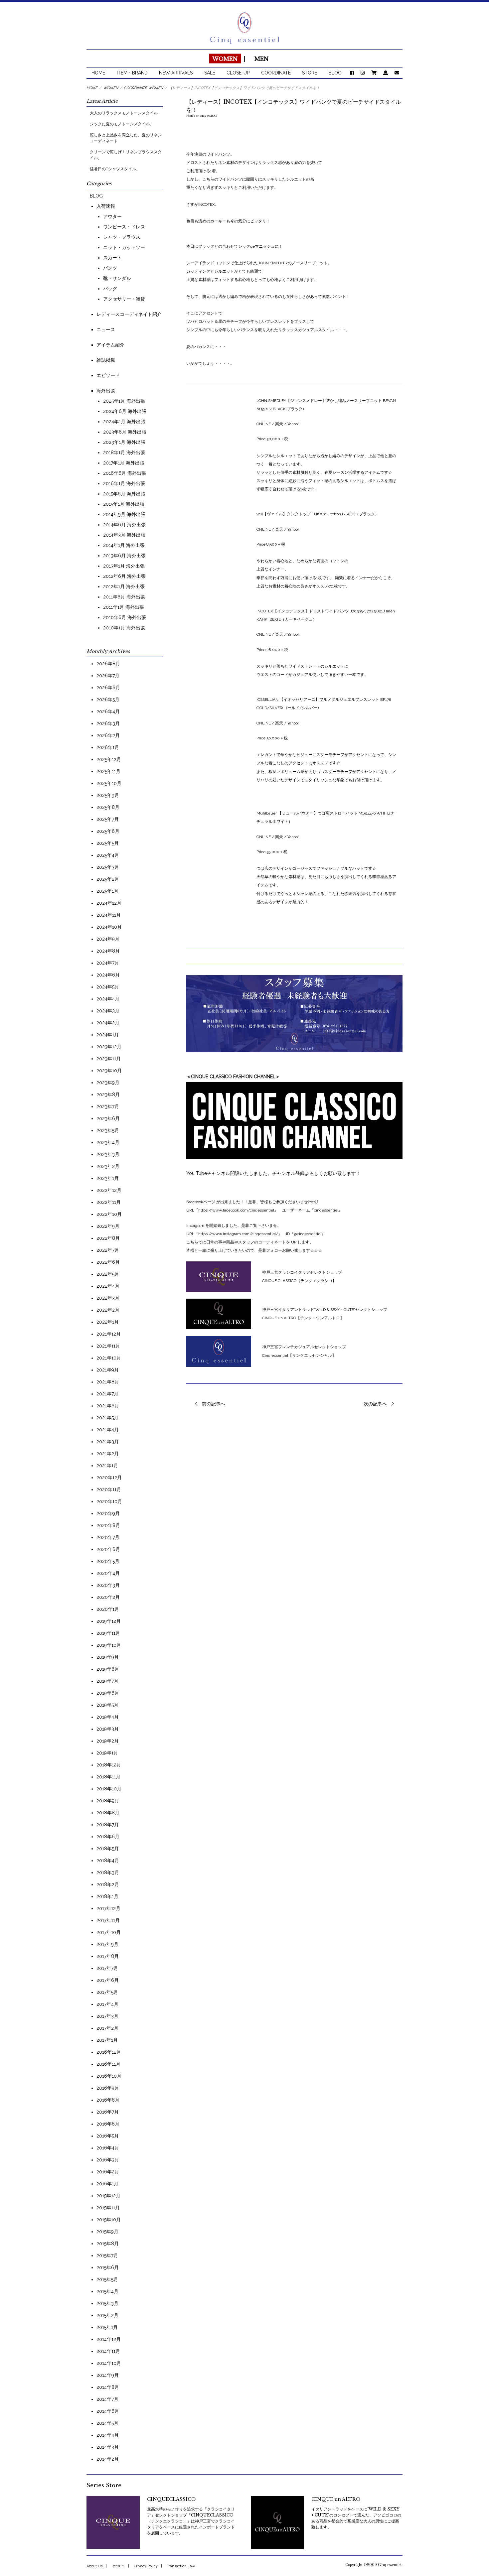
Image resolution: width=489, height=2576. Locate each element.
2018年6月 (108, 1837)
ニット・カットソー (124, 247)
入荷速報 (106, 206)
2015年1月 (107, 2327)
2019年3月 (108, 1729)
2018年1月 (107, 1896)
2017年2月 (107, 2028)
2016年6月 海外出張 (125, 473)
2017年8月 (108, 1956)
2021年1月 (107, 1466)
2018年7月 (108, 1825)
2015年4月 (107, 2291)
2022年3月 (108, 1298)
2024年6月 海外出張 (125, 411)
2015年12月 (108, 2196)
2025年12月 (109, 759)
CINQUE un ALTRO (336, 2499)
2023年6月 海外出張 (125, 432)
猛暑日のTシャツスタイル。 (115, 169)
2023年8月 (108, 1095)
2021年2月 (108, 1454)
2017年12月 (108, 1908)
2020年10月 (109, 1501)
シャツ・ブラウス (122, 237)
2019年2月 (108, 1741)
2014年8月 (108, 2387)
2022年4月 (108, 1286)
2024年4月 (108, 999)
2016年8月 (108, 2100)
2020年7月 (108, 1537)
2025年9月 (108, 795)
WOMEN (225, 59)
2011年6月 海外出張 (124, 597)
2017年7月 (107, 1968)
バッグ (110, 289)
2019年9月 (108, 1657)
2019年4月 (108, 1717)
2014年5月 (107, 2423)
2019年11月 (108, 1633)
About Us (94, 2566)
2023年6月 (108, 1118)
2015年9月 (107, 2232)
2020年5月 (108, 1561)
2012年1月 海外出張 (124, 586)
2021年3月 (108, 1442)
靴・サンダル (117, 278)
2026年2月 (108, 735)
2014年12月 (109, 2339)
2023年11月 (109, 1059)
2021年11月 (108, 1346)
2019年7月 (107, 1681)
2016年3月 (108, 2160)
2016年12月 (109, 2052)
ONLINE (264, 424)
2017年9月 (107, 1944)
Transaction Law (181, 2566)
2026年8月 (108, 664)
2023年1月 (108, 1178)
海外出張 (106, 391)
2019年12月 (109, 1621)
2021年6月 (108, 1406)
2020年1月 (108, 1609)
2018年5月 (108, 1849)
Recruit (118, 2566)
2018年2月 (108, 1884)
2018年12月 (109, 1765)
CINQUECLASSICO (171, 2499)
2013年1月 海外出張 (124, 566)
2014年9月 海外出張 (124, 514)
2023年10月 (109, 1071)
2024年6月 (108, 975)
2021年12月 (109, 1334)
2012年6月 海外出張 (124, 576)
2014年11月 (108, 2351)
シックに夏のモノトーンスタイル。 (122, 124)
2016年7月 (108, 2112)
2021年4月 (108, 1430)
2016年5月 (108, 2136)
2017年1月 (107, 2040)
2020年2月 (108, 1597)
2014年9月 (108, 2375)
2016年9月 (108, 2088)
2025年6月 (108, 831)
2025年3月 (108, 867)
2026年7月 (108, 676)
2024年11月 (109, 915)
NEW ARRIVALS (176, 73)
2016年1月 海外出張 (124, 483)
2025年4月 (108, 855)
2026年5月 (108, 700)
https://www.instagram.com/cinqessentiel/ (238, 1234)
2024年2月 (108, 1023)
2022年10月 (109, 1214)
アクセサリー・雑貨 (124, 299)
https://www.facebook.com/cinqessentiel (236, 1210)
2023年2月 (108, 1166)
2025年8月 (108, 807)
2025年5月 (108, 843)
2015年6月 (108, 2267)
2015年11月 (108, 2208)
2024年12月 (109, 903)
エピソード (108, 375)
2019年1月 (107, 1753)
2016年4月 (108, 2148)
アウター (112, 216)
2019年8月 (108, 1669)
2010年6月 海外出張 (125, 617)
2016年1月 (107, 2184)
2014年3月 (108, 2447)
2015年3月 (107, 2303)
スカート (112, 258)
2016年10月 (109, 2076)
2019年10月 (109, 1645)
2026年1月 (108, 747)
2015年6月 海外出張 (124, 494)
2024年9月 (108, 939)
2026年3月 (108, 723)
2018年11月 (108, 1777)
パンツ (110, 268)
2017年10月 (109, 1932)
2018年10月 (109, 1789)
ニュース (106, 329)
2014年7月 (107, 2399)
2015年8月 (108, 2244)
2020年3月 (108, 1585)
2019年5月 (107, 1705)
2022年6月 (108, 1262)
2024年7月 (108, 963)
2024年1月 (108, 1035)
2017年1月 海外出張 (124, 463)
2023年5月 (108, 1130)
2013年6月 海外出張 (124, 556)
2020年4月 (108, 1573)
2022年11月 (109, 1202)
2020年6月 (108, 1549)
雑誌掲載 (106, 360)
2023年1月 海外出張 (124, 442)
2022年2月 (108, 1310)
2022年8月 (108, 1238)
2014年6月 (108, 2411)
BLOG (335, 73)
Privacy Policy (146, 2566)
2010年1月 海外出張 (124, 628)
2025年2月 (108, 879)
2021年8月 (108, 1382)
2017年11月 (108, 1920)
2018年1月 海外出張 (124, 452)
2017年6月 (108, 1980)
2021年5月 (107, 1418)
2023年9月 (108, 1083)
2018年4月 (108, 1861)
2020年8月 (108, 1525)
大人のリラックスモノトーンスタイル (124, 113)
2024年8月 (108, 951)
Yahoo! (293, 529)
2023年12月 (109, 1047)
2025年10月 (109, 783)
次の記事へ (375, 1404)
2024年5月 (108, 987)
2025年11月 (108, 771)
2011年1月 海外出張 (124, 607)
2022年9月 (108, 1226)
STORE (310, 73)
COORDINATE (276, 73)
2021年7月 (107, 1394)
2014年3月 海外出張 (124, 535)
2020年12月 (109, 1478)
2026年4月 (108, 711)
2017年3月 (107, 2016)
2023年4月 (108, 1142)
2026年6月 (108, 688)
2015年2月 (107, 2315)
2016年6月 (108, 2124)
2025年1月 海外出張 (124, 401)
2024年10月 (109, 927)
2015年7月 (107, 2255)
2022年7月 (108, 1250)
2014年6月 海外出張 (124, 525)
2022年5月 (108, 1274)
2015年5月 (107, 2279)
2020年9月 (108, 1513)
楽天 (279, 424)
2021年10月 (109, 1358)
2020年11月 (109, 1489)
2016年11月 (108, 2064)
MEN (261, 59)
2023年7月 (108, 1106)
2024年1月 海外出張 (124, 422)
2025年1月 (107, 891)
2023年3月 (108, 1154)
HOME (98, 73)
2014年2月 (108, 2459)
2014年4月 (108, 2435)
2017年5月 (107, 1992)
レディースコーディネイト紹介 (129, 314)
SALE (210, 73)
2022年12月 (109, 1190)
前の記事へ (214, 1404)
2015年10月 (109, 2220)
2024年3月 (108, 1011)
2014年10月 (109, 2363)
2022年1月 (108, 1322)
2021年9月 (108, 1370)
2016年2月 (108, 2172)
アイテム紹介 (110, 345)
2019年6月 (108, 1693)
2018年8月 (108, 1813)
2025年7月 (108, 819)
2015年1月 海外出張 (124, 504)
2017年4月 (107, 2004)
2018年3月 (108, 1872)
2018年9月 (108, 1801)
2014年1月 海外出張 (124, 545)
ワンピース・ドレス (124, 227)
